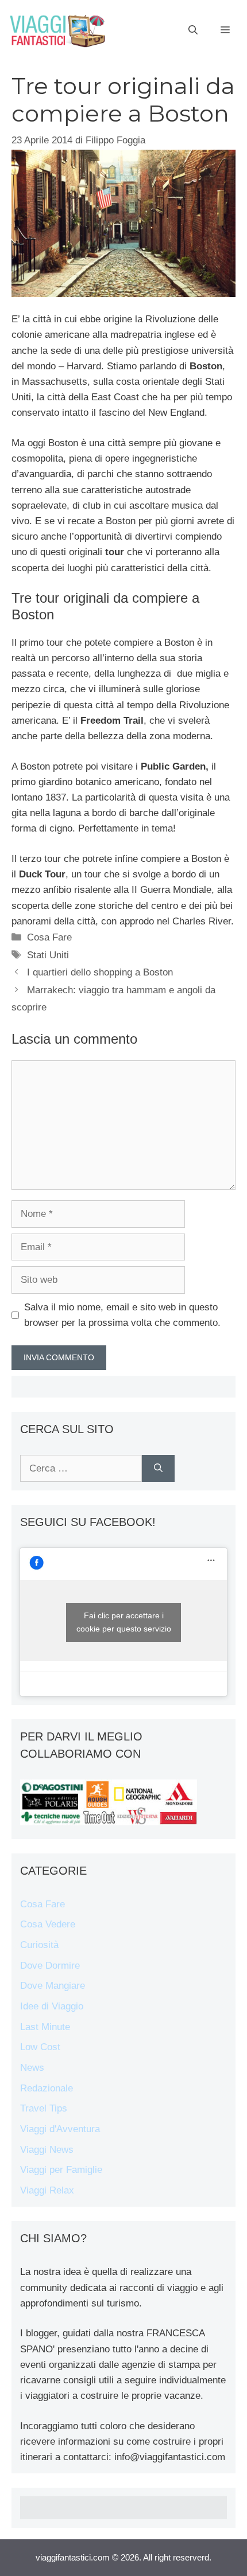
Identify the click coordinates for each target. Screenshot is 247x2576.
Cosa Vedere (48, 1924)
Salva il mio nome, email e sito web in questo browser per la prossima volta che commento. (122, 1315)
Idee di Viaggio (52, 2006)
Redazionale (47, 2088)
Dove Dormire (50, 1966)
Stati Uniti (48, 955)
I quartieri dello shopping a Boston (100, 972)
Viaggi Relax (47, 2190)
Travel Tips (44, 2108)
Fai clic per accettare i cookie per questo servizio (124, 1622)
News (32, 2068)
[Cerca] (158, 1469)
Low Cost (40, 2047)
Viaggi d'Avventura (60, 2129)
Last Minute (45, 2027)
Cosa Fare (49, 937)
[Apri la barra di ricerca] (193, 30)
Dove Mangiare (53, 1986)
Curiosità (39, 1945)
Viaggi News (47, 2150)
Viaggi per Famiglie (61, 2170)
